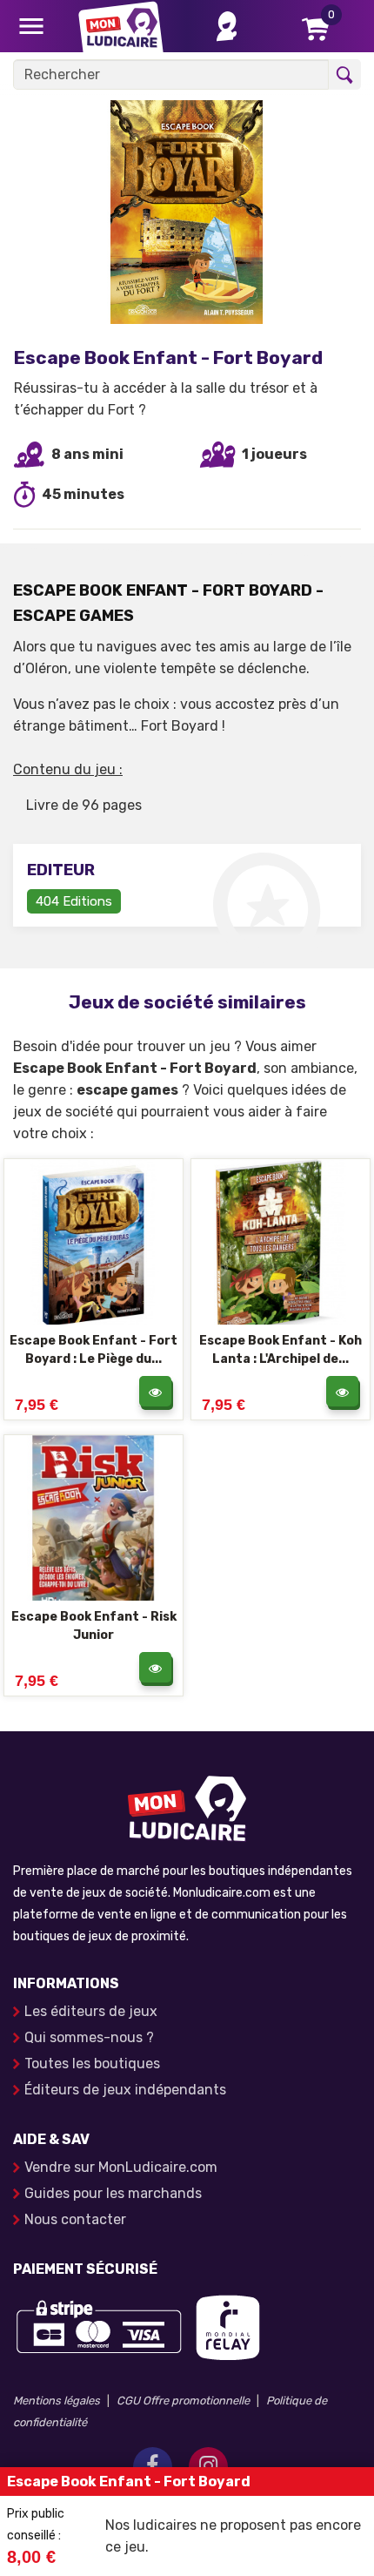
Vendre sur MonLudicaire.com (121, 2167)
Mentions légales (57, 2401)
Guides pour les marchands (113, 2193)
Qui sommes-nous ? (89, 2037)
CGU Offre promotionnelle (183, 2401)
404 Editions (74, 901)
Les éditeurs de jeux (91, 2011)
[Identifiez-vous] (227, 26)
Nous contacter (75, 2219)
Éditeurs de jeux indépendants (125, 2090)
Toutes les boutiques (92, 2063)
